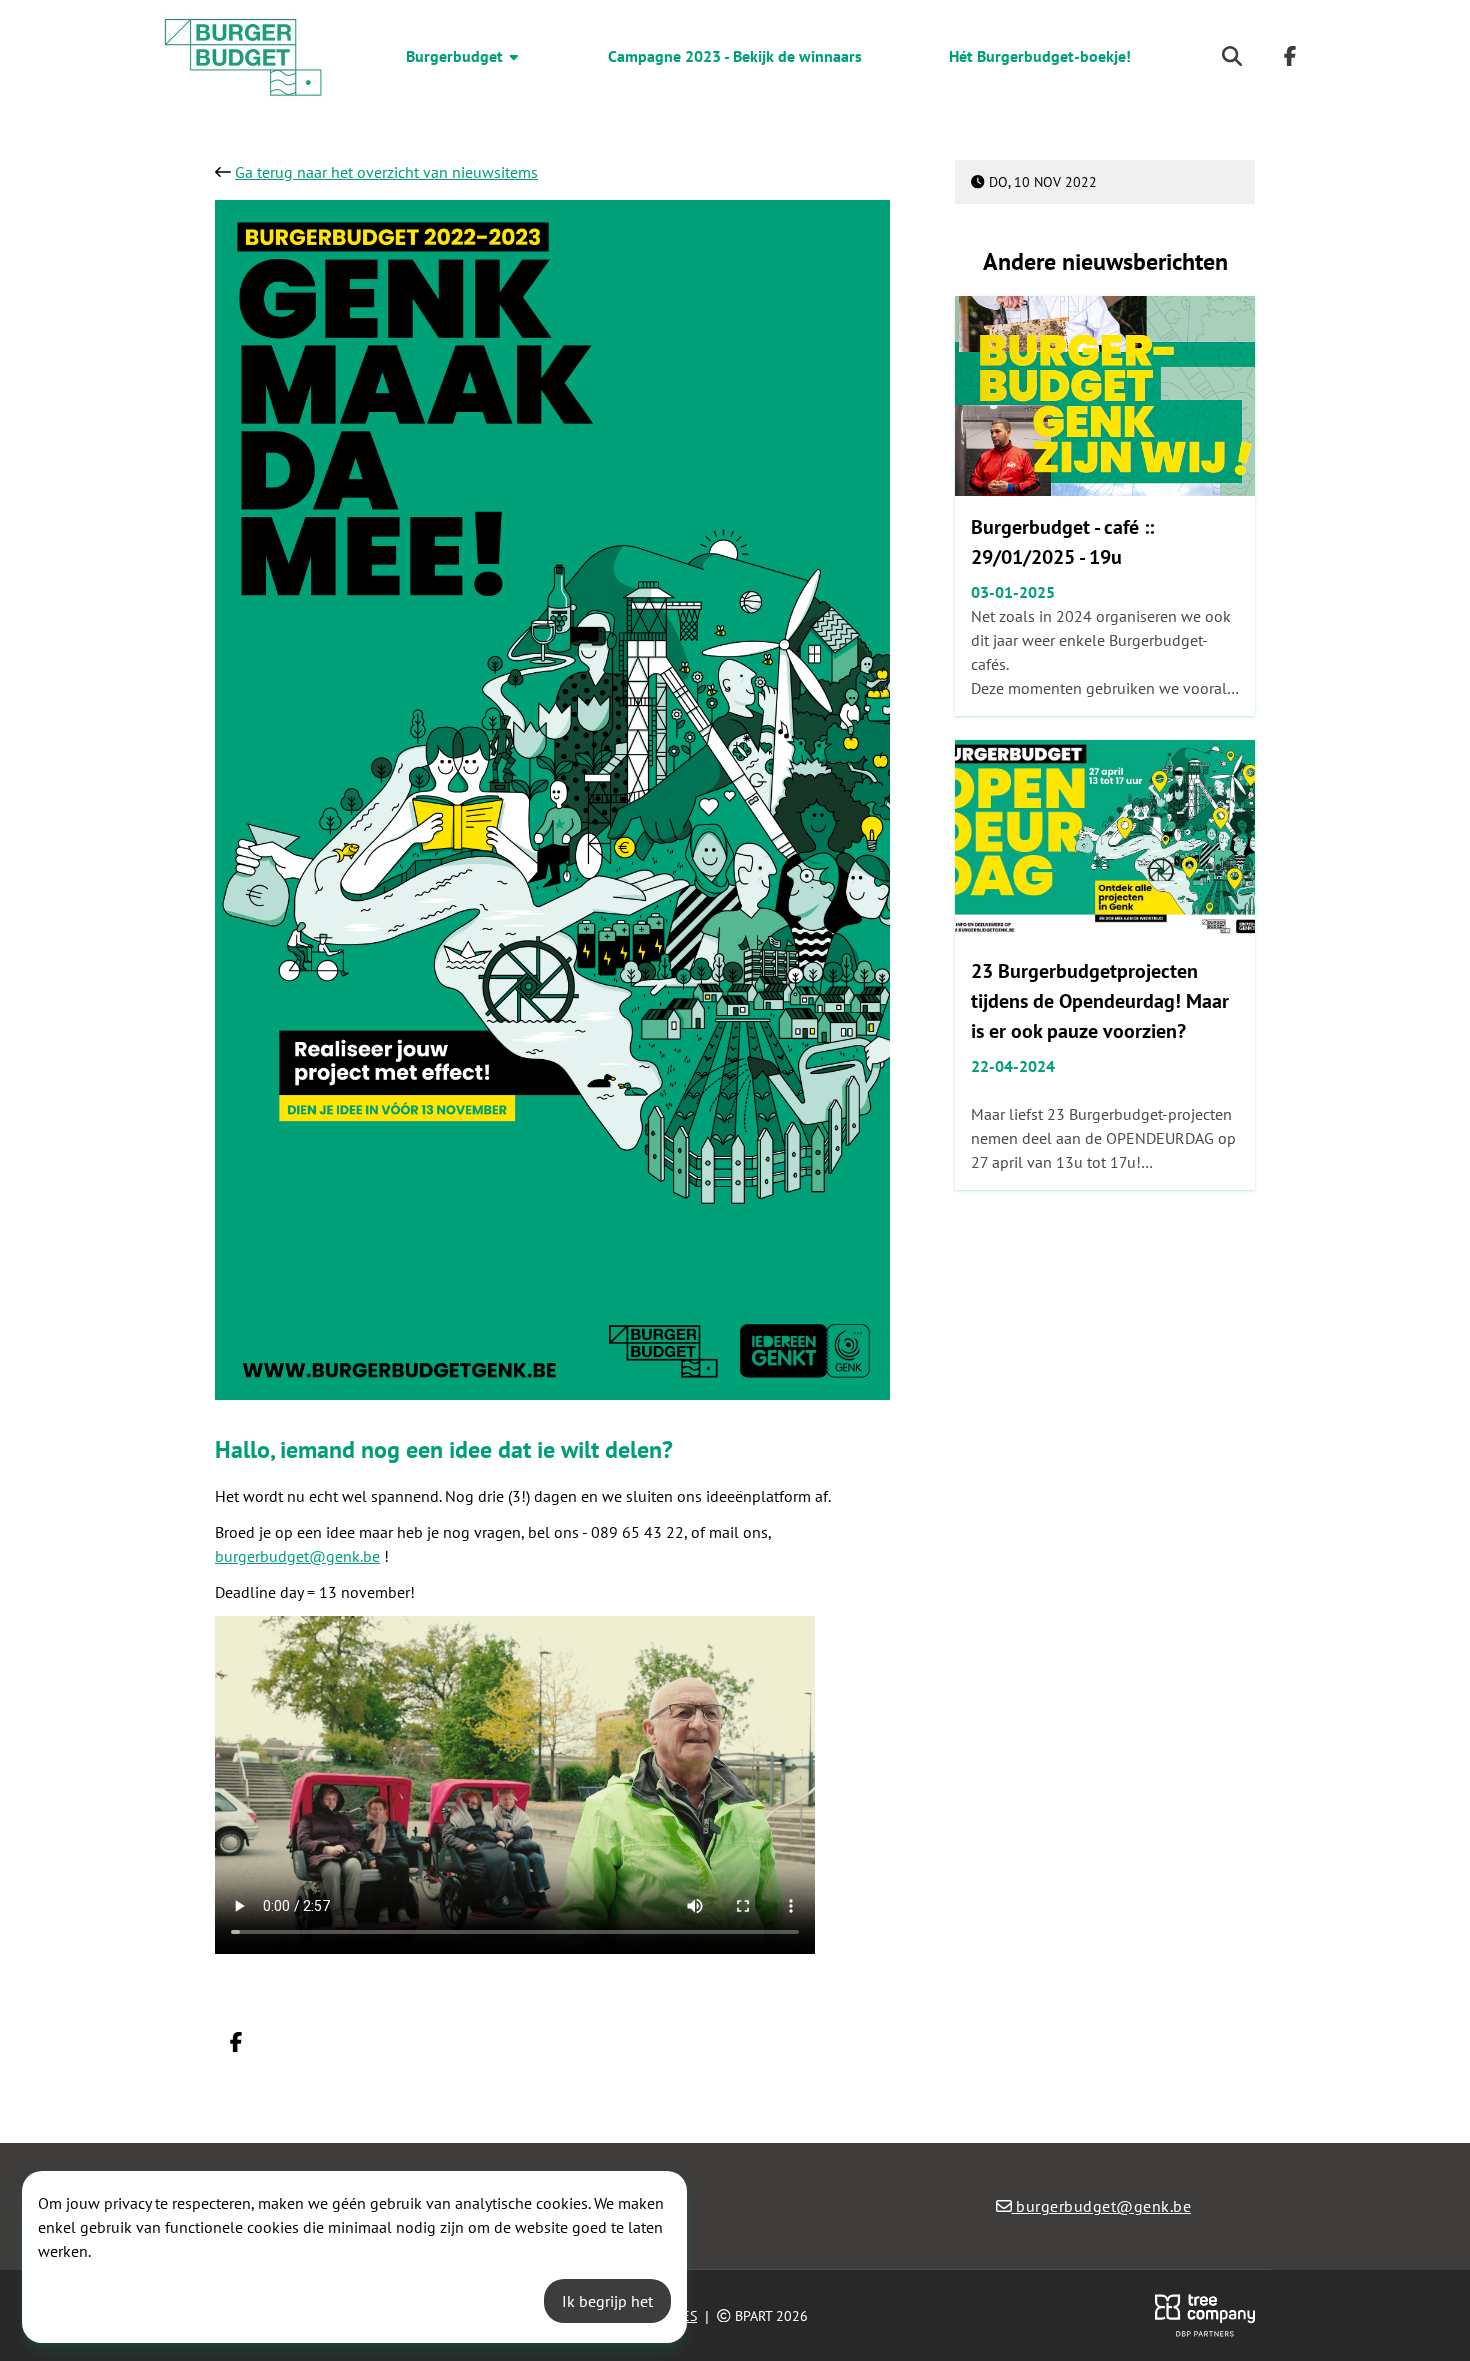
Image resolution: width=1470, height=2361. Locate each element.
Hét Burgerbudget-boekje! (1040, 56)
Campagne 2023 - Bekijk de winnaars (735, 56)
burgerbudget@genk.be (297, 1556)
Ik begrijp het (607, 2301)
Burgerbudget (456, 56)
